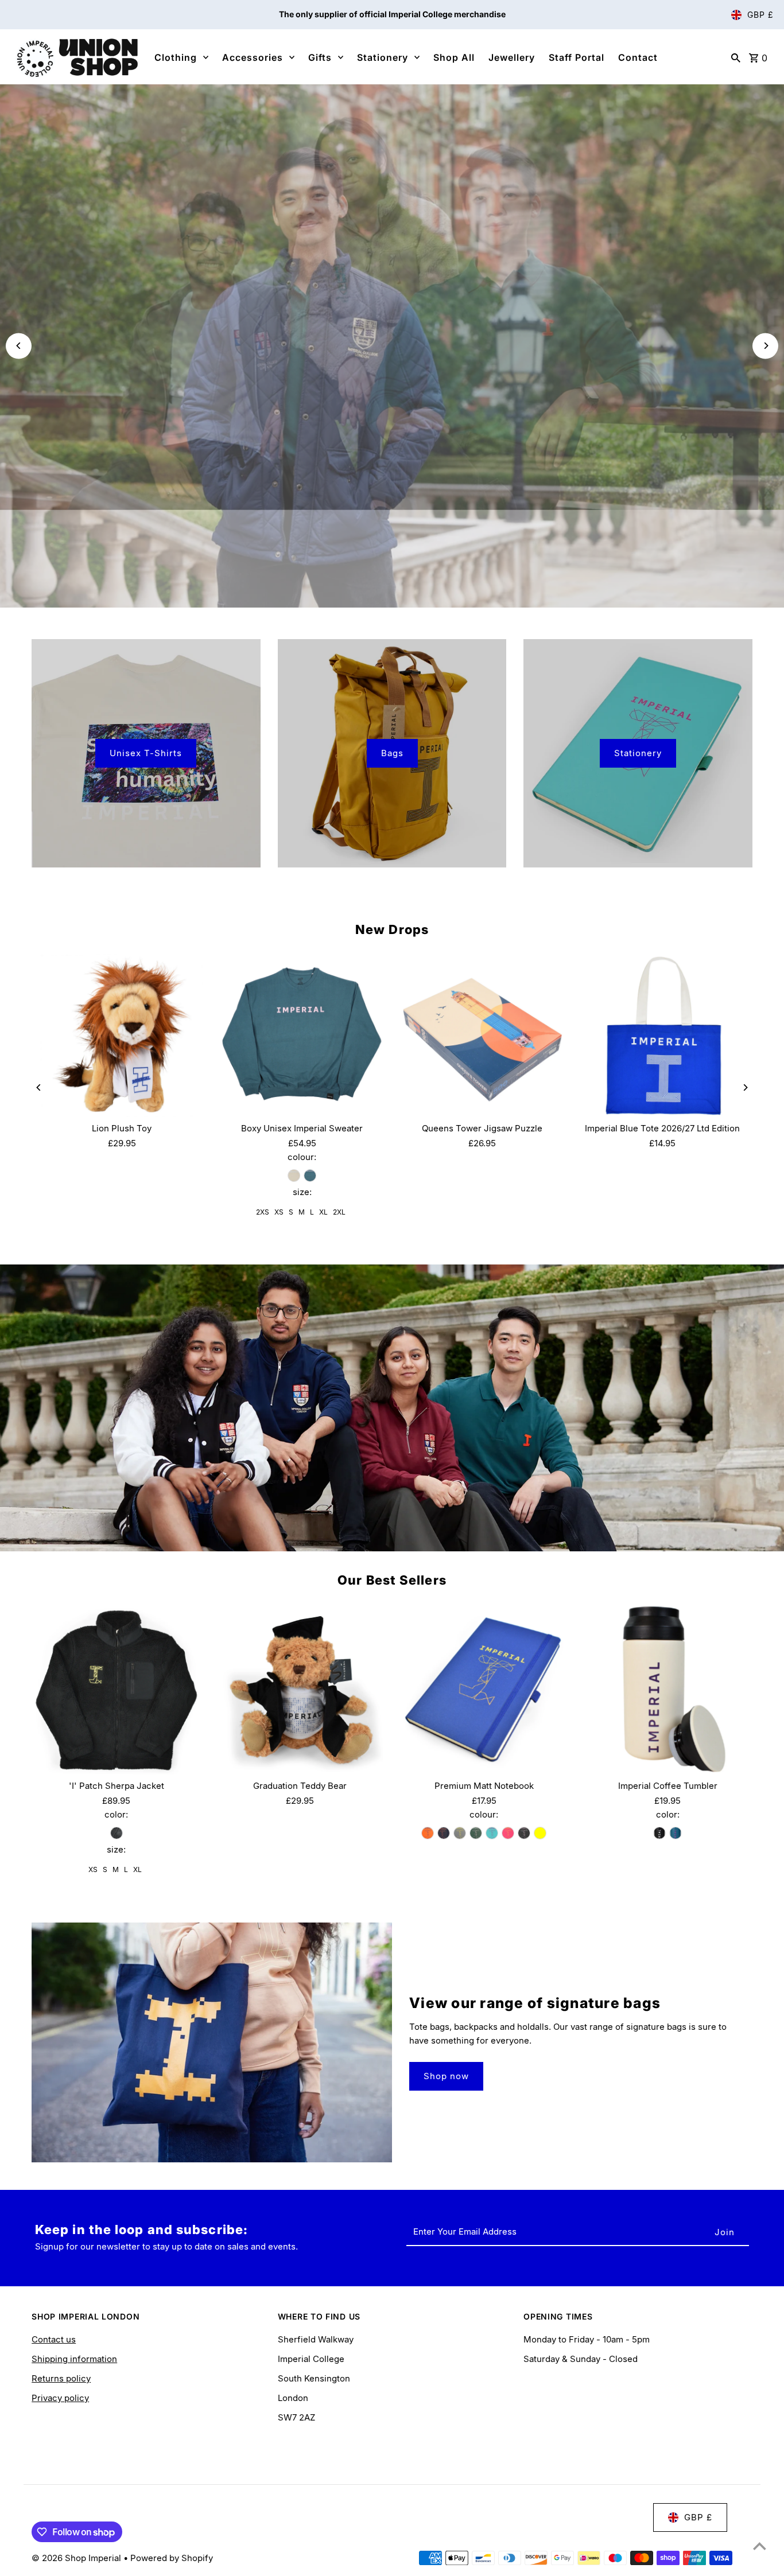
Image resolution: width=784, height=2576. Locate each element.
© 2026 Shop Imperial (77, 2558)
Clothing (176, 57)
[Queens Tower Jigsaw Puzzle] (482, 1036)
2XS (263, 1212)
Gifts (320, 57)
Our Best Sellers (392, 1580)
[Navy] (444, 1833)
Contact (638, 57)
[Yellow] (540, 1833)
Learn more (392, 364)
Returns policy (61, 2378)
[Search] (736, 57)
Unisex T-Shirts (146, 753)
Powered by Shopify (172, 2558)
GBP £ (760, 15)
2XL (339, 1212)
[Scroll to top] (760, 2546)
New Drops (392, 929)
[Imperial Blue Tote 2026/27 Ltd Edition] (662, 1036)
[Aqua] (492, 1833)
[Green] (476, 1833)
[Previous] (19, 346)
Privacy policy (60, 2398)
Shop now (446, 2076)
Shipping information (74, 2359)
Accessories (253, 57)
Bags (392, 753)
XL (323, 1212)
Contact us (54, 2339)
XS (279, 1212)
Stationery (383, 57)
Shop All (454, 57)
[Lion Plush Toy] (122, 1036)
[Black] (117, 1833)
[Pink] (508, 1833)
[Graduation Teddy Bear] (300, 1689)
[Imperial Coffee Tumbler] (668, 1689)
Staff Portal (577, 57)
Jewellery (512, 57)
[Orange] (428, 1833)
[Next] (765, 346)
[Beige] (294, 1176)
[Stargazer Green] (310, 1176)
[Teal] (676, 1833)
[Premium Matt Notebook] (484, 1689)
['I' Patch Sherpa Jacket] (116, 1689)
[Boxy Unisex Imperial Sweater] (302, 1036)
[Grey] (460, 1833)
